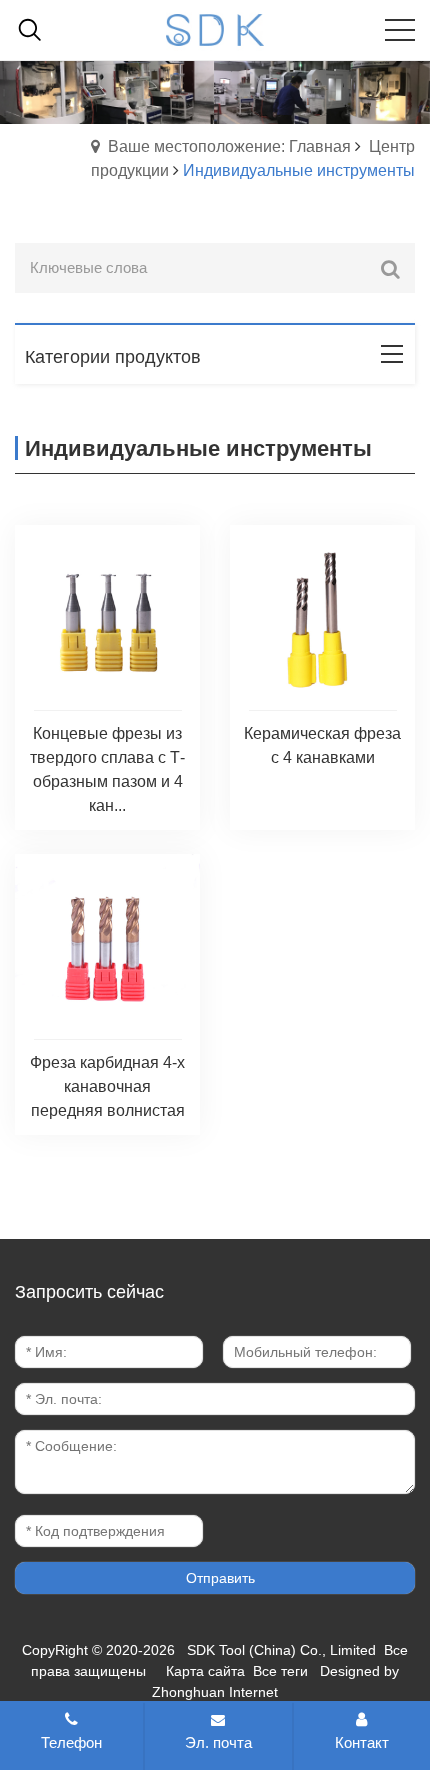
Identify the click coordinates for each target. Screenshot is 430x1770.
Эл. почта (218, 1742)
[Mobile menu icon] (400, 30)
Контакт (362, 1742)
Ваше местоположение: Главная (229, 146)
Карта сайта (205, 1671)
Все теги (280, 1671)
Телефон (71, 1742)
